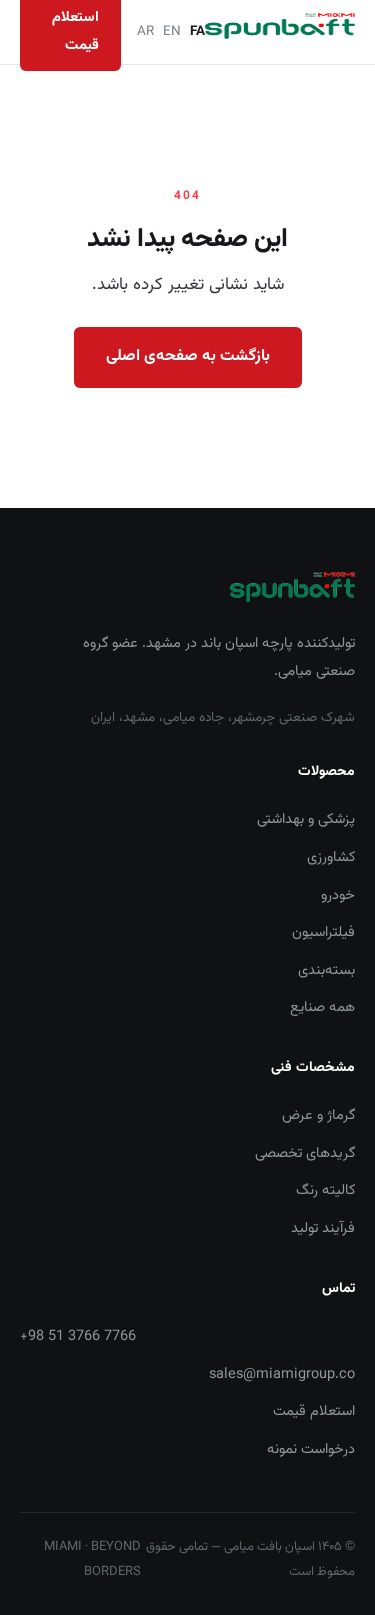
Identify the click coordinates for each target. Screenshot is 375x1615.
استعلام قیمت (314, 1411)
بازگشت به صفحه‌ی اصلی (188, 356)
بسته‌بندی (326, 970)
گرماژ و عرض (318, 1115)
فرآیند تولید (323, 1228)
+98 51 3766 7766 (78, 1336)
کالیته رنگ (325, 1190)
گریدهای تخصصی (305, 1153)
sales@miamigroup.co (282, 1374)
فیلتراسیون (323, 932)
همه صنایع (322, 1007)
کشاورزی (331, 857)
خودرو (338, 895)
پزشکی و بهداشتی (306, 819)
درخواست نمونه (311, 1449)
